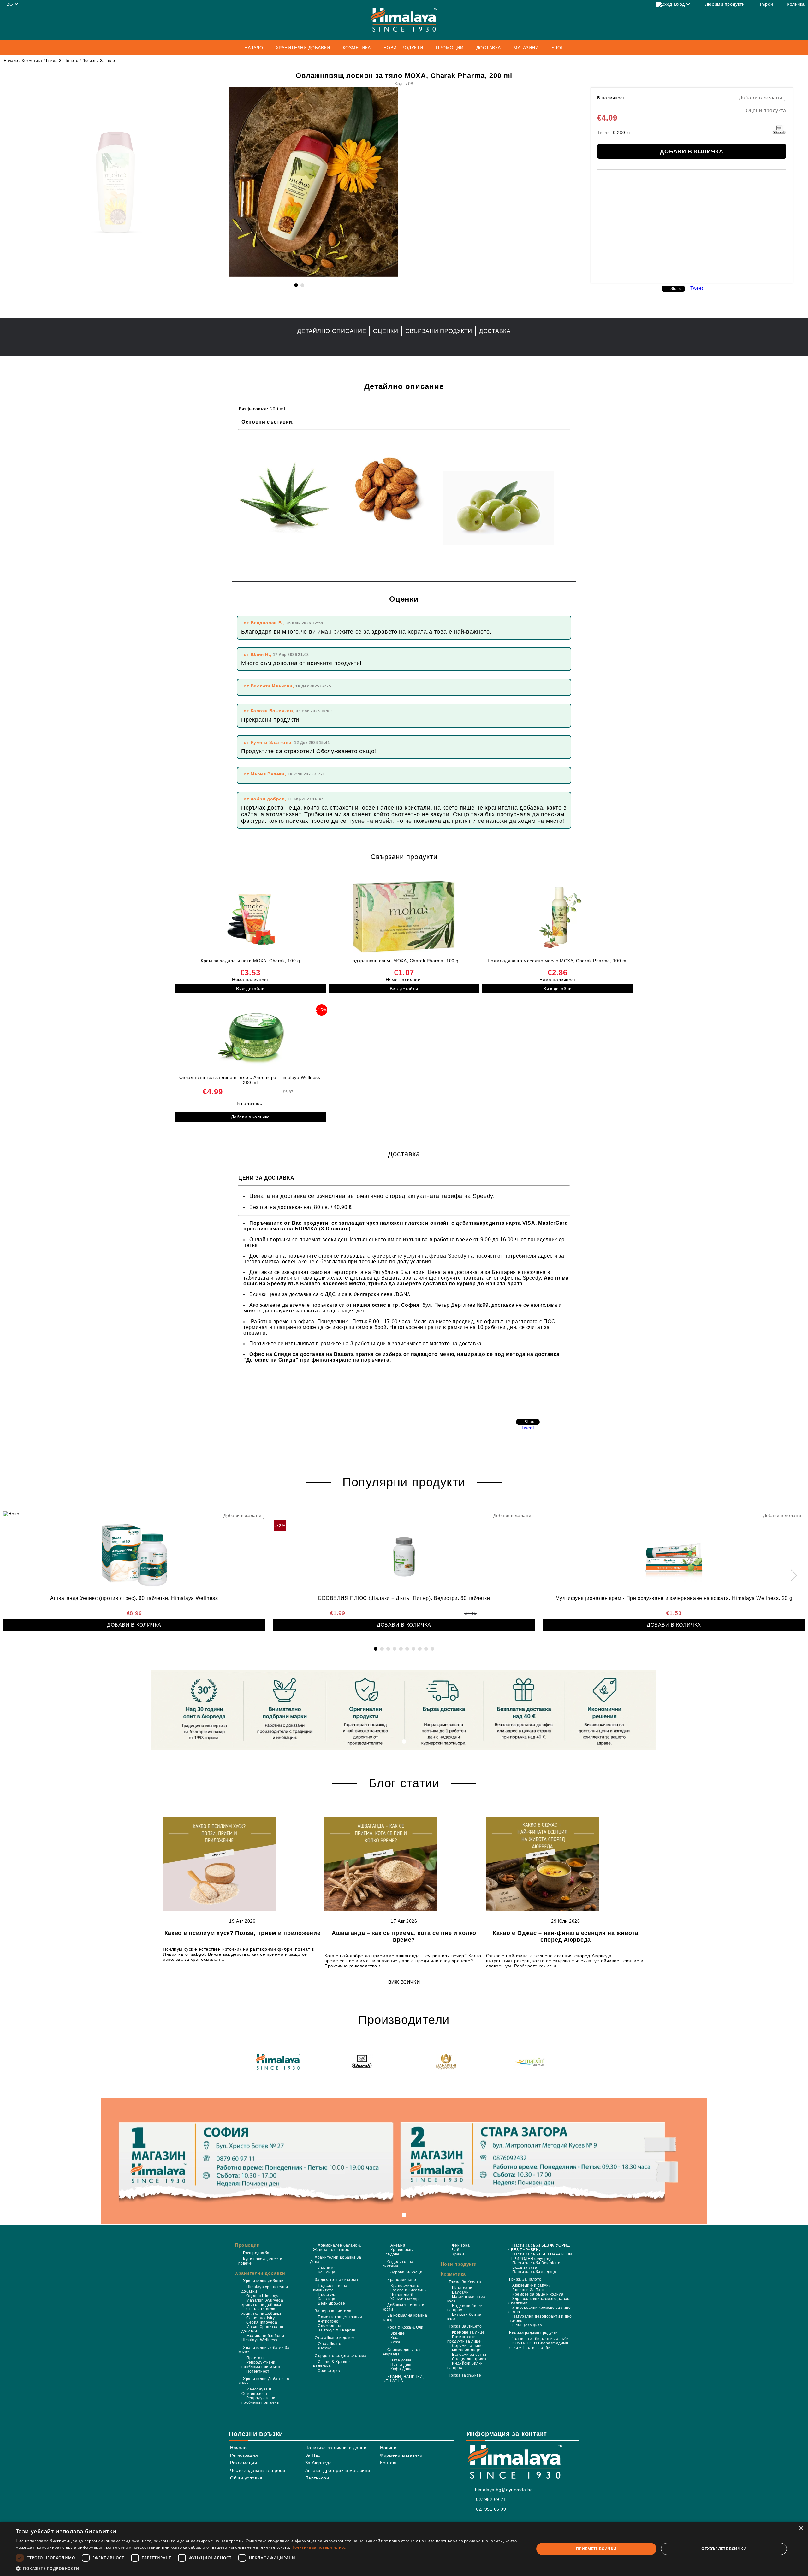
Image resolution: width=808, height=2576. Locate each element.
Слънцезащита (527, 2325)
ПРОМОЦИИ (450, 48)
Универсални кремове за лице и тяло (539, 2310)
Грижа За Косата (465, 2282)
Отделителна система (398, 2264)
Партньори (317, 2478)
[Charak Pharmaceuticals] (362, 2062)
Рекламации (244, 2463)
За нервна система (333, 2311)
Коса (395, 2338)
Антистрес (328, 2321)
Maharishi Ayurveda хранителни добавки (262, 2302)
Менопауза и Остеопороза (256, 2391)
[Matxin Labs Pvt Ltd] (530, 2062)
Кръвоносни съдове (400, 2252)
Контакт (389, 2463)
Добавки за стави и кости (403, 2307)
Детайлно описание (332, 331)
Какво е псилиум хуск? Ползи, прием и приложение (243, 1933)
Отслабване (330, 2344)
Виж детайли (250, 989)
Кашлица (327, 2272)
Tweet (697, 288)
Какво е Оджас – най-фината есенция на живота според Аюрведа (566, 1936)
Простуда (327, 2295)
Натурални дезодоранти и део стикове (540, 2319)
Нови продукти (403, 48)
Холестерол (330, 2371)
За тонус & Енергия (337, 2330)
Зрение (398, 2333)
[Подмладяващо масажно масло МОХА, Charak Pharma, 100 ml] (558, 917)
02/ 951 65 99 (491, 2509)
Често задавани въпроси (258, 2470)
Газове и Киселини (409, 2290)
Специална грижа (469, 2359)
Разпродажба (256, 2253)
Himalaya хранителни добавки (265, 2289)
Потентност (258, 2371)
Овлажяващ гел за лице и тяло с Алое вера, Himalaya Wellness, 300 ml (251, 1080)
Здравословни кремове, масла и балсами (539, 2301)
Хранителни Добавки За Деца (336, 2260)
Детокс (324, 2348)
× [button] (801, 2529)
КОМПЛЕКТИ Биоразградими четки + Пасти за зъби (538, 2345)
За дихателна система (336, 2280)
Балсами (460, 2292)
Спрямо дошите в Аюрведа (402, 2352)
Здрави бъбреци (406, 2272)
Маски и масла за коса (466, 2299)
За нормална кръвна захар (405, 2318)
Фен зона (461, 2245)
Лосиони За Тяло (99, 61)
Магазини (526, 48)
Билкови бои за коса (464, 2317)
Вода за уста (525, 2267)
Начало (254, 48)
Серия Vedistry (260, 2318)
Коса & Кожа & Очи (405, 2327)
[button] (267, 2568)
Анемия (398, 2245)
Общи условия (246, 2478)
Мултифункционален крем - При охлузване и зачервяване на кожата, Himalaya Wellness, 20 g (674, 1598)
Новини (388, 2448)
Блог (558, 48)
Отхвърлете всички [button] (724, 2549)
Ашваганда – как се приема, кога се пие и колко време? (404, 1936)
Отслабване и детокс (335, 2338)
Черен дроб (402, 2295)
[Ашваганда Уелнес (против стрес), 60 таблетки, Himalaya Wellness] (134, 1553)
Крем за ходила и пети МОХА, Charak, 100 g (250, 961)
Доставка (489, 48)
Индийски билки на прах (465, 2308)
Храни (458, 2254)
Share (676, 289)
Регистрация (244, 2455)
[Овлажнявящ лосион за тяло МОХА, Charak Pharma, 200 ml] (313, 275)
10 (432, 1649)
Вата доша (401, 2360)
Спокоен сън (330, 2326)
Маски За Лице (466, 2350)
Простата (255, 2358)
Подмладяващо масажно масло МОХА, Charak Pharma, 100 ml (558, 961)
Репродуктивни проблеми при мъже (261, 2365)
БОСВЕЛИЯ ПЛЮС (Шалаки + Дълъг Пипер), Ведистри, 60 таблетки (404, 1598)
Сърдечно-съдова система (341, 2356)
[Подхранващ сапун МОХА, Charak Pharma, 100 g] (404, 917)
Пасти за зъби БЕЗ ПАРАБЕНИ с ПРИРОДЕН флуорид (540, 2256)
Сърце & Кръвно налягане (331, 2364)
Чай (456, 2250)
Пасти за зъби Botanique (536, 2263)
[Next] (791, 1575)
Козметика (32, 61)
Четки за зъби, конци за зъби (541, 2339)
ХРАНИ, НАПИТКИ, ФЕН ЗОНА (403, 2379)
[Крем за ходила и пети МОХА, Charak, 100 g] (250, 917)
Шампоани (462, 2288)
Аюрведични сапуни (532, 2285)
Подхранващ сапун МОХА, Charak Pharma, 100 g (404, 961)
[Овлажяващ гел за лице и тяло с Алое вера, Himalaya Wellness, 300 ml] (250, 1036)
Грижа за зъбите (465, 2375)
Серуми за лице (467, 2346)
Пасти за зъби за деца (534, 2272)
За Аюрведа (319, 2463)
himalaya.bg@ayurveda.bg (504, 2490)
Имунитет (327, 2268)
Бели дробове (331, 2303)
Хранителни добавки (260, 2273)
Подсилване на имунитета (330, 2288)
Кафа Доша (401, 2369)
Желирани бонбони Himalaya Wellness (263, 2338)
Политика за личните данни (336, 2448)
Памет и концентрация (340, 2317)
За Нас (313, 2455)
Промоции (247, 2245)
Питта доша (402, 2365)
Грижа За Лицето (465, 2326)
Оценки (386, 331)
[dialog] (404, 2549)
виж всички (404, 1982)
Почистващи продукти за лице (464, 2339)
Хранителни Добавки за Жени (264, 2381)
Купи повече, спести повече (260, 2261)
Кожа (395, 2342)
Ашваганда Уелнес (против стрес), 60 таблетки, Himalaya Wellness (134, 1598)
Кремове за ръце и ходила (538, 2294)
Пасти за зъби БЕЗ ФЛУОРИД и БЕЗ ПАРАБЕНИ (539, 2248)
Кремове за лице (468, 2332)
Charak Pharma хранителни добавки (261, 2311)
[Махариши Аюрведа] (446, 2062)
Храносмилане (402, 2280)
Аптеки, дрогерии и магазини (338, 2470)
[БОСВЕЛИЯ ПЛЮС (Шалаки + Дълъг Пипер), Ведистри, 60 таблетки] (404, 1553)
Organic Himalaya (263, 2296)
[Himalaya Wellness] (278, 2062)
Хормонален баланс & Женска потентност (337, 2248)
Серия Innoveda (262, 2322)
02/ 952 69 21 (491, 2499)
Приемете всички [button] (596, 2549)
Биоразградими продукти (534, 2333)
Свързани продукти (439, 331)
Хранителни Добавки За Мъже (264, 2350)
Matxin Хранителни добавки (262, 2329)
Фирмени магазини (401, 2455)
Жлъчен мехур (404, 2299)
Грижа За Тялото (62, 61)
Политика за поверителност (320, 2547)
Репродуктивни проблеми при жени (260, 2400)
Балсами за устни (469, 2355)
